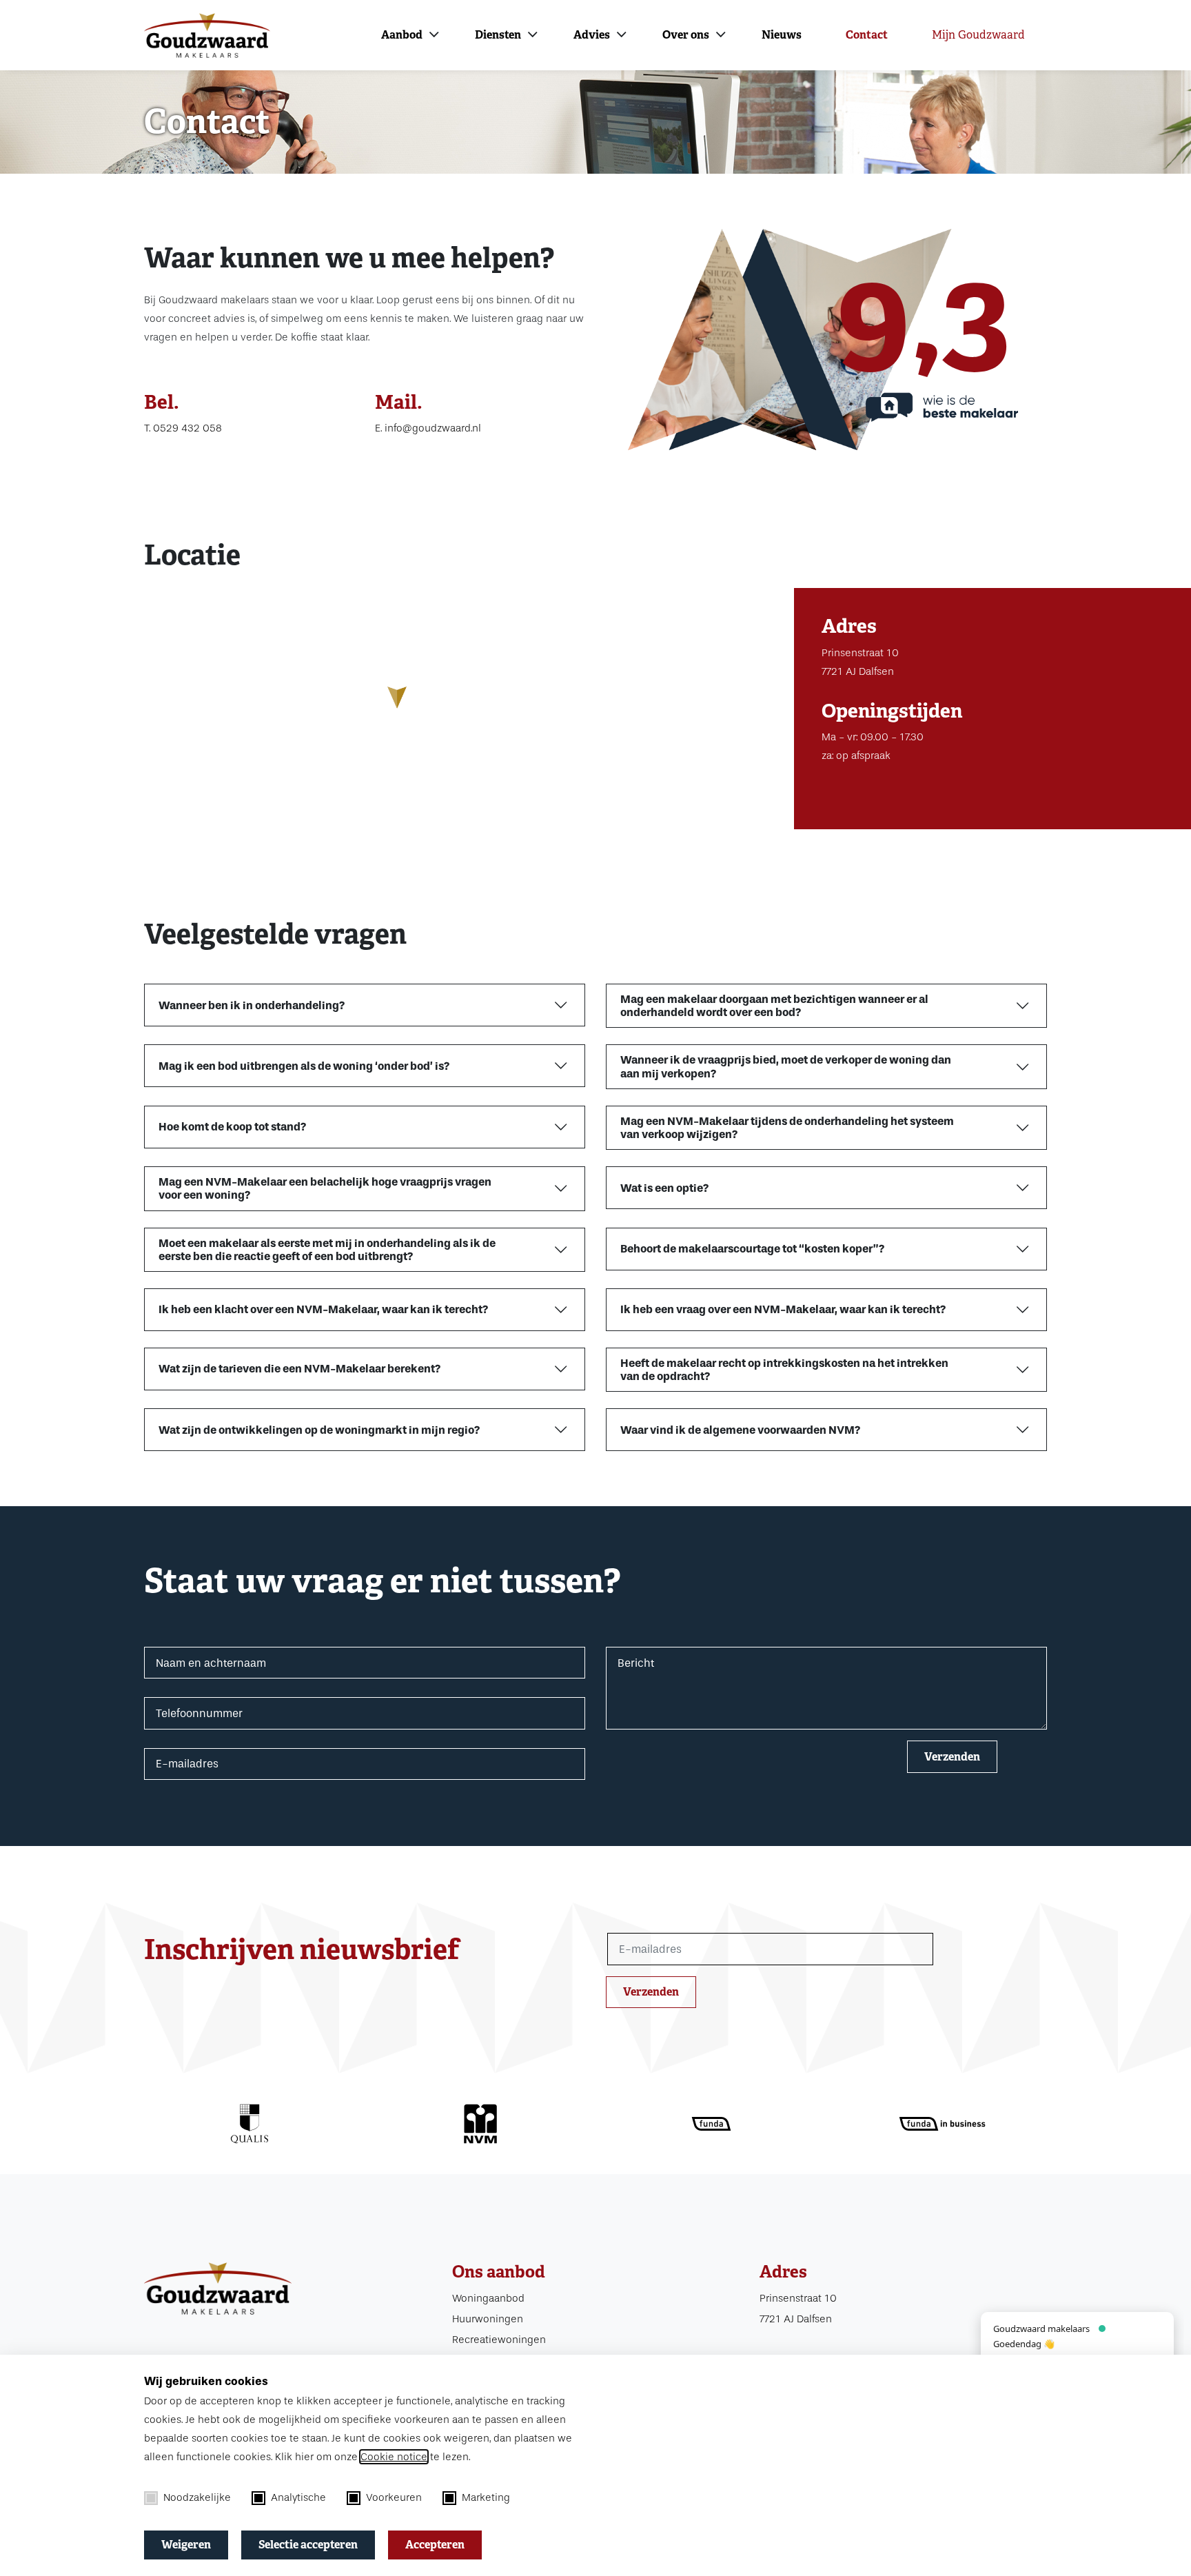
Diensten (498, 35)
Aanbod (402, 35)
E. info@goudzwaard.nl (428, 428)
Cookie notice (394, 2457)
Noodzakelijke (197, 2497)
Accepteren (435, 2545)
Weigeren (186, 2545)
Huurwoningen (488, 2319)
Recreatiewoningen (499, 2340)
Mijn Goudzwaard (978, 35)
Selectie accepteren (308, 2545)
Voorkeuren (394, 2497)
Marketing (486, 2497)
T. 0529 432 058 (183, 428)
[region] (397, 709)
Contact (867, 35)
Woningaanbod (488, 2298)
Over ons (686, 35)
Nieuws (782, 35)
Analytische (298, 2497)
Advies (592, 35)
